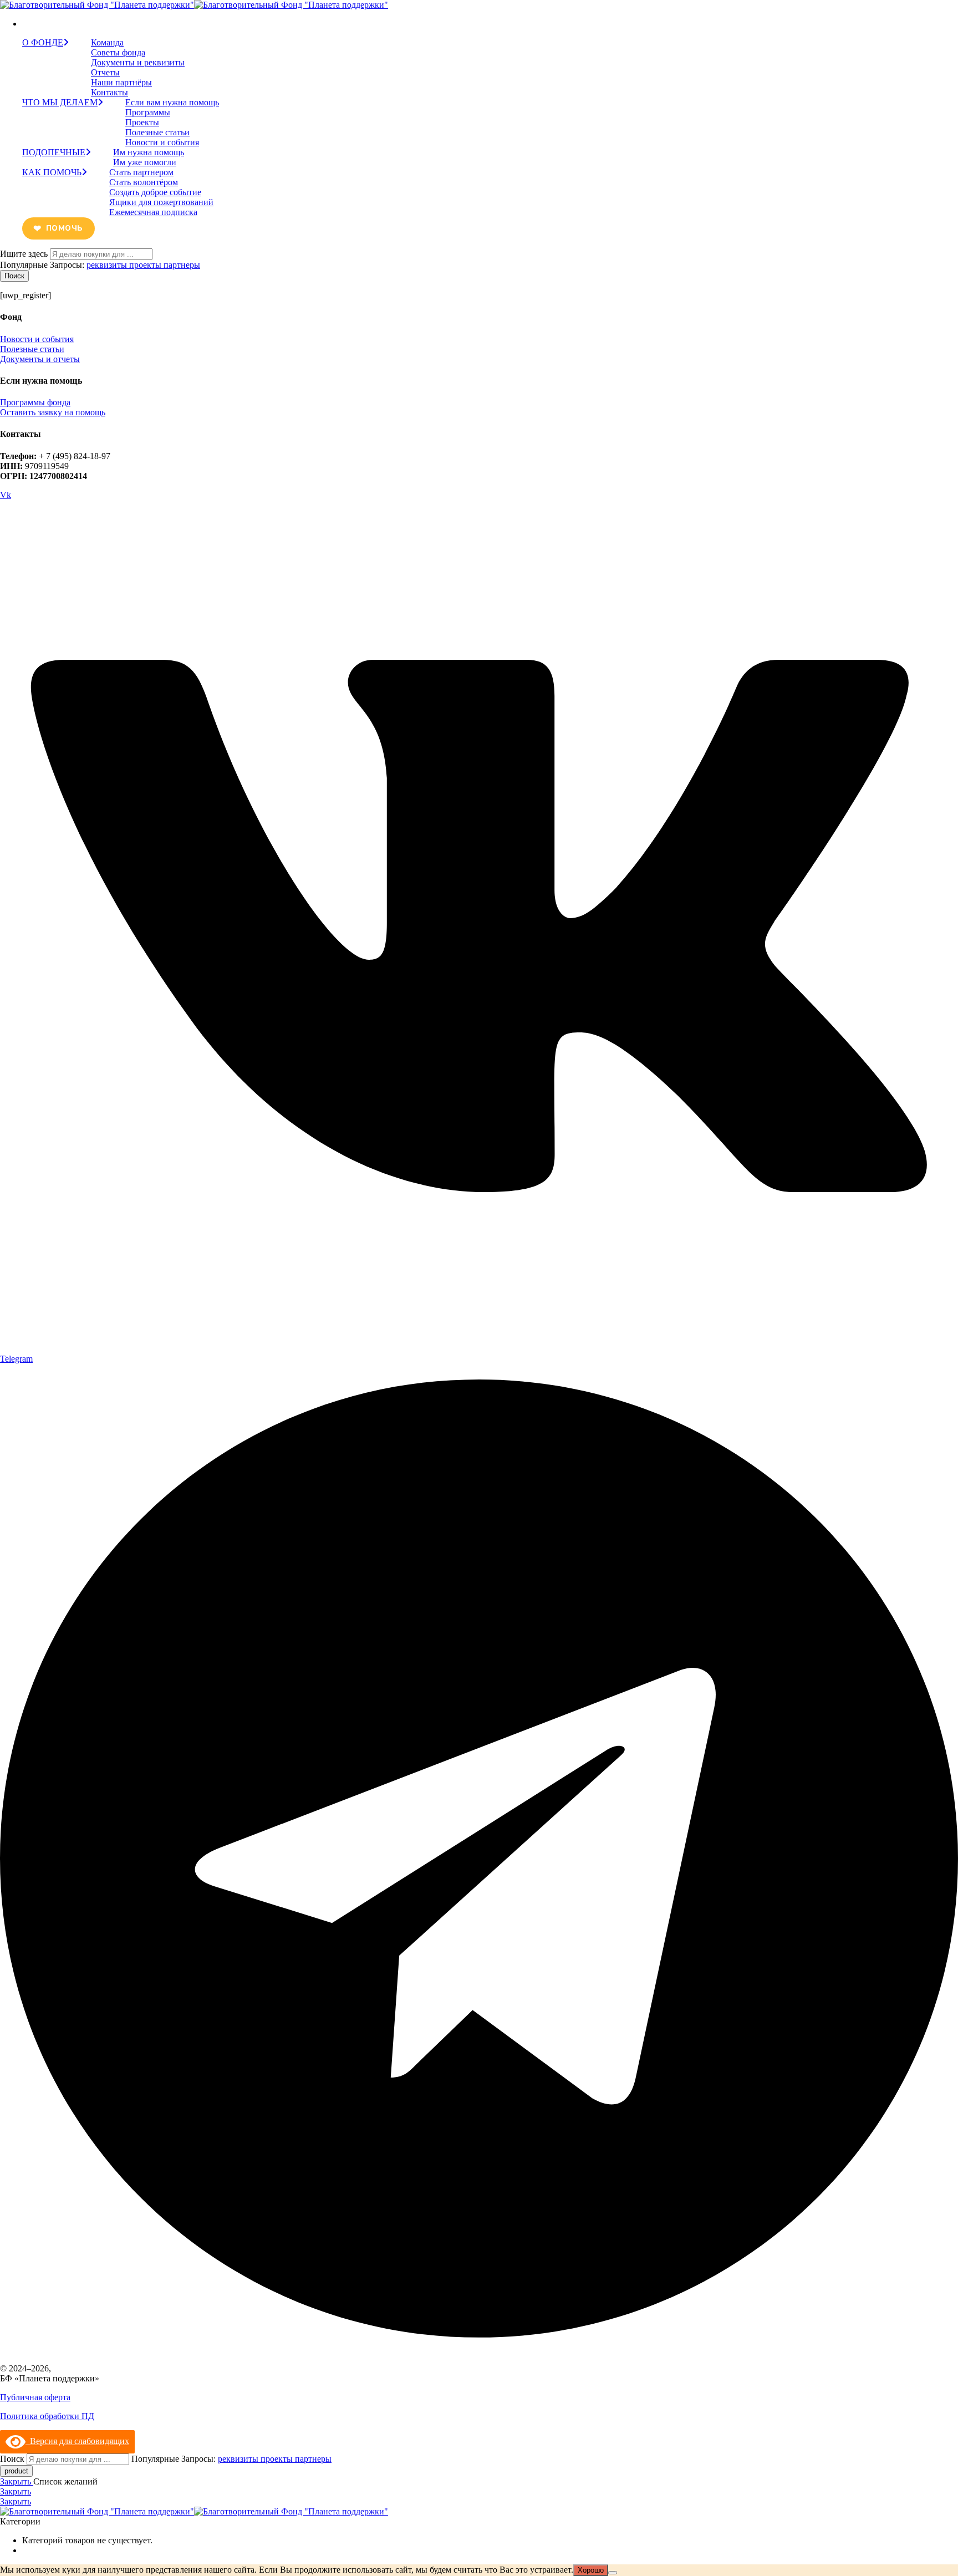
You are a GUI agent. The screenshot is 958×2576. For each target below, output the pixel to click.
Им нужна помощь (149, 152)
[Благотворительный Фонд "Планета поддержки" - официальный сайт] (194, 5)
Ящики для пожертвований (161, 202)
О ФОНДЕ (43, 42)
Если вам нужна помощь (172, 102)
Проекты (142, 122)
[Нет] (613, 2573)
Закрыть (17, 2481)
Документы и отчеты (40, 359)
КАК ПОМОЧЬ (52, 172)
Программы (148, 112)
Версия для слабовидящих (77, 2441)
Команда (107, 42)
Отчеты (105, 72)
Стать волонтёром (144, 182)
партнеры (182, 265)
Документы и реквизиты (138, 62)
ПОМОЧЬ (64, 228)
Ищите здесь (25, 254)
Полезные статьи (157, 132)
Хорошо (591, 2570)
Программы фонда (35, 402)
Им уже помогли (145, 162)
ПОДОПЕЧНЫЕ (54, 152)
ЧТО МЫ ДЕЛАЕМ (60, 102)
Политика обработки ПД (47, 2416)
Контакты (109, 92)
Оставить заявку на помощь (53, 412)
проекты (146, 265)
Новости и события (162, 142)
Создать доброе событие (155, 192)
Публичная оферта (35, 2397)
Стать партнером (141, 172)
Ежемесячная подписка (153, 212)
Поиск (14, 276)
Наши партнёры (121, 82)
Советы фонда (118, 52)
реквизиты (108, 265)
